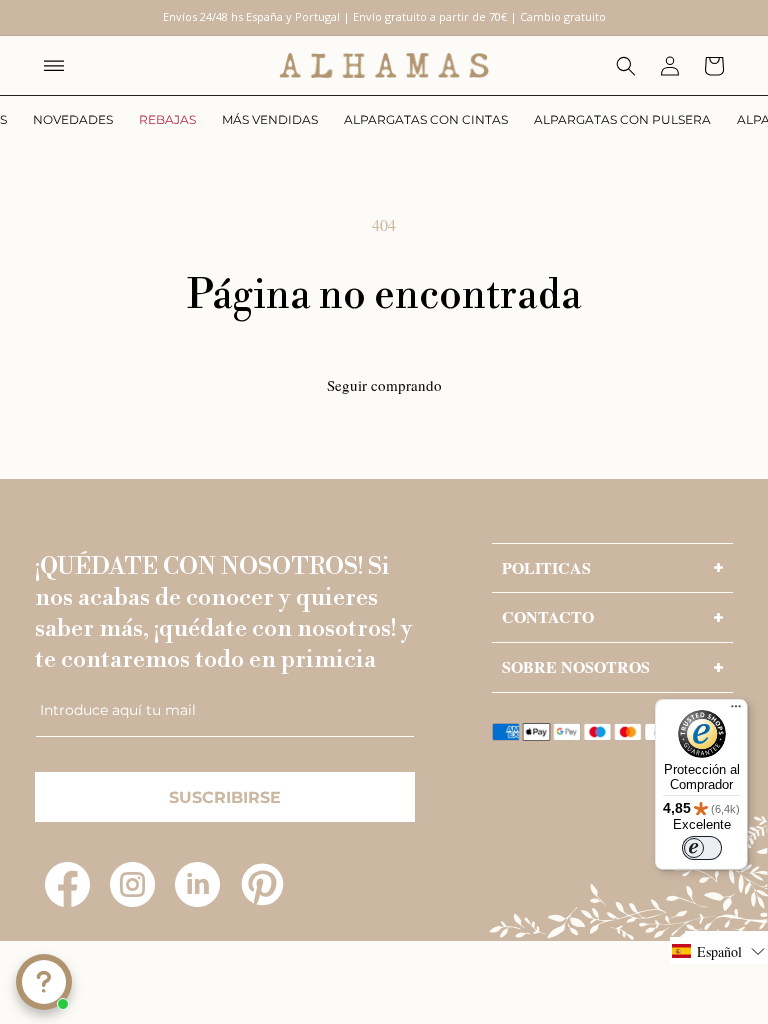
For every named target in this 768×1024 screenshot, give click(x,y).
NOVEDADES (73, 119)
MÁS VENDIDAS (270, 119)
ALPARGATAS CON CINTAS (426, 119)
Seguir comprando (384, 385)
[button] (54, 66)
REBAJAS (167, 119)
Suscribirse (225, 797)
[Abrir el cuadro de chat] (44, 982)
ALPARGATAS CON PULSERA (622, 119)
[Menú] (736, 711)
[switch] (702, 848)
